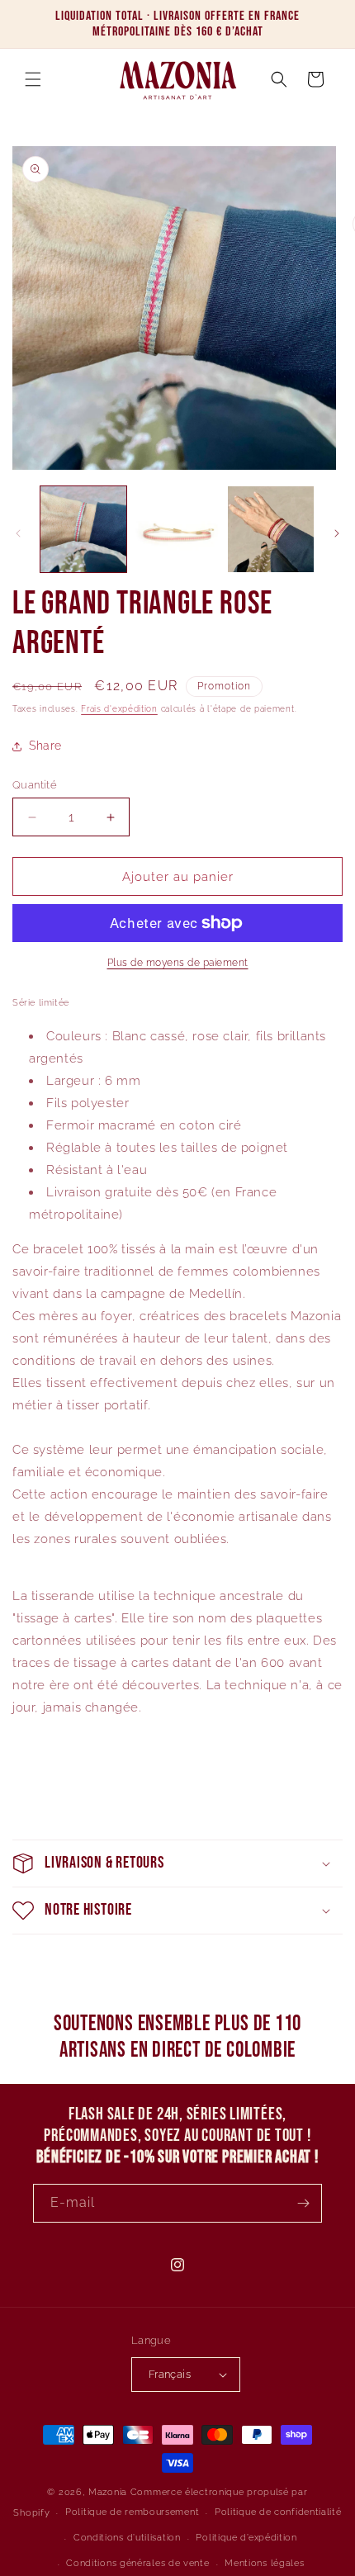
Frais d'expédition (119, 709)
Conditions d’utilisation (127, 2538)
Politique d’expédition (246, 2538)
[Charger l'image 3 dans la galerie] (271, 529)
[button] (33, 79)
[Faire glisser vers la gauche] (18, 533)
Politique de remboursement (132, 2512)
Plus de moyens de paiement (178, 963)
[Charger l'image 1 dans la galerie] (83, 529)
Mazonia (108, 2492)
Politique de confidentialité (278, 2512)
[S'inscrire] (303, 2203)
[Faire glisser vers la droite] (337, 533)
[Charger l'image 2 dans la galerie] (177, 529)
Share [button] (45, 746)
